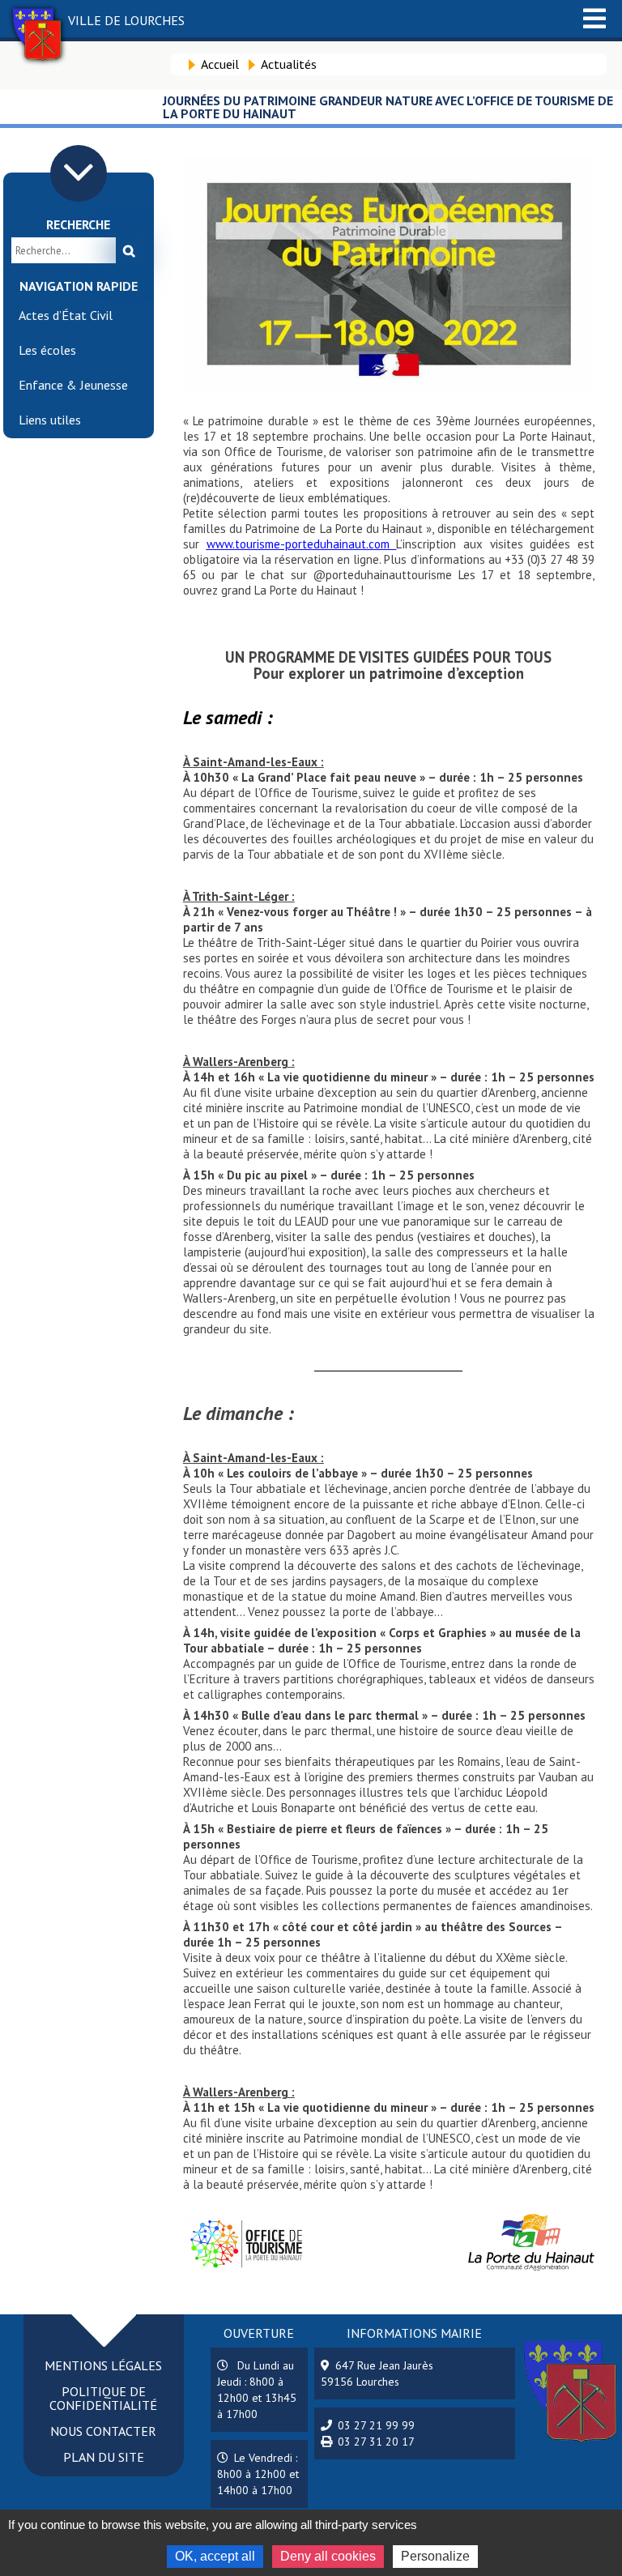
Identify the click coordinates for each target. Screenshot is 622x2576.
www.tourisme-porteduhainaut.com (302, 544)
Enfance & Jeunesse (73, 385)
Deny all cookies (328, 2556)
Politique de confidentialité (103, 2398)
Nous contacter (103, 2431)
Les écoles (47, 350)
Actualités (289, 64)
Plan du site (104, 2457)
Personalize (435, 2556)
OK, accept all (215, 2556)
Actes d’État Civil (66, 315)
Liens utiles (50, 420)
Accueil (220, 64)
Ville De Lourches (126, 20)
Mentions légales (103, 2365)
